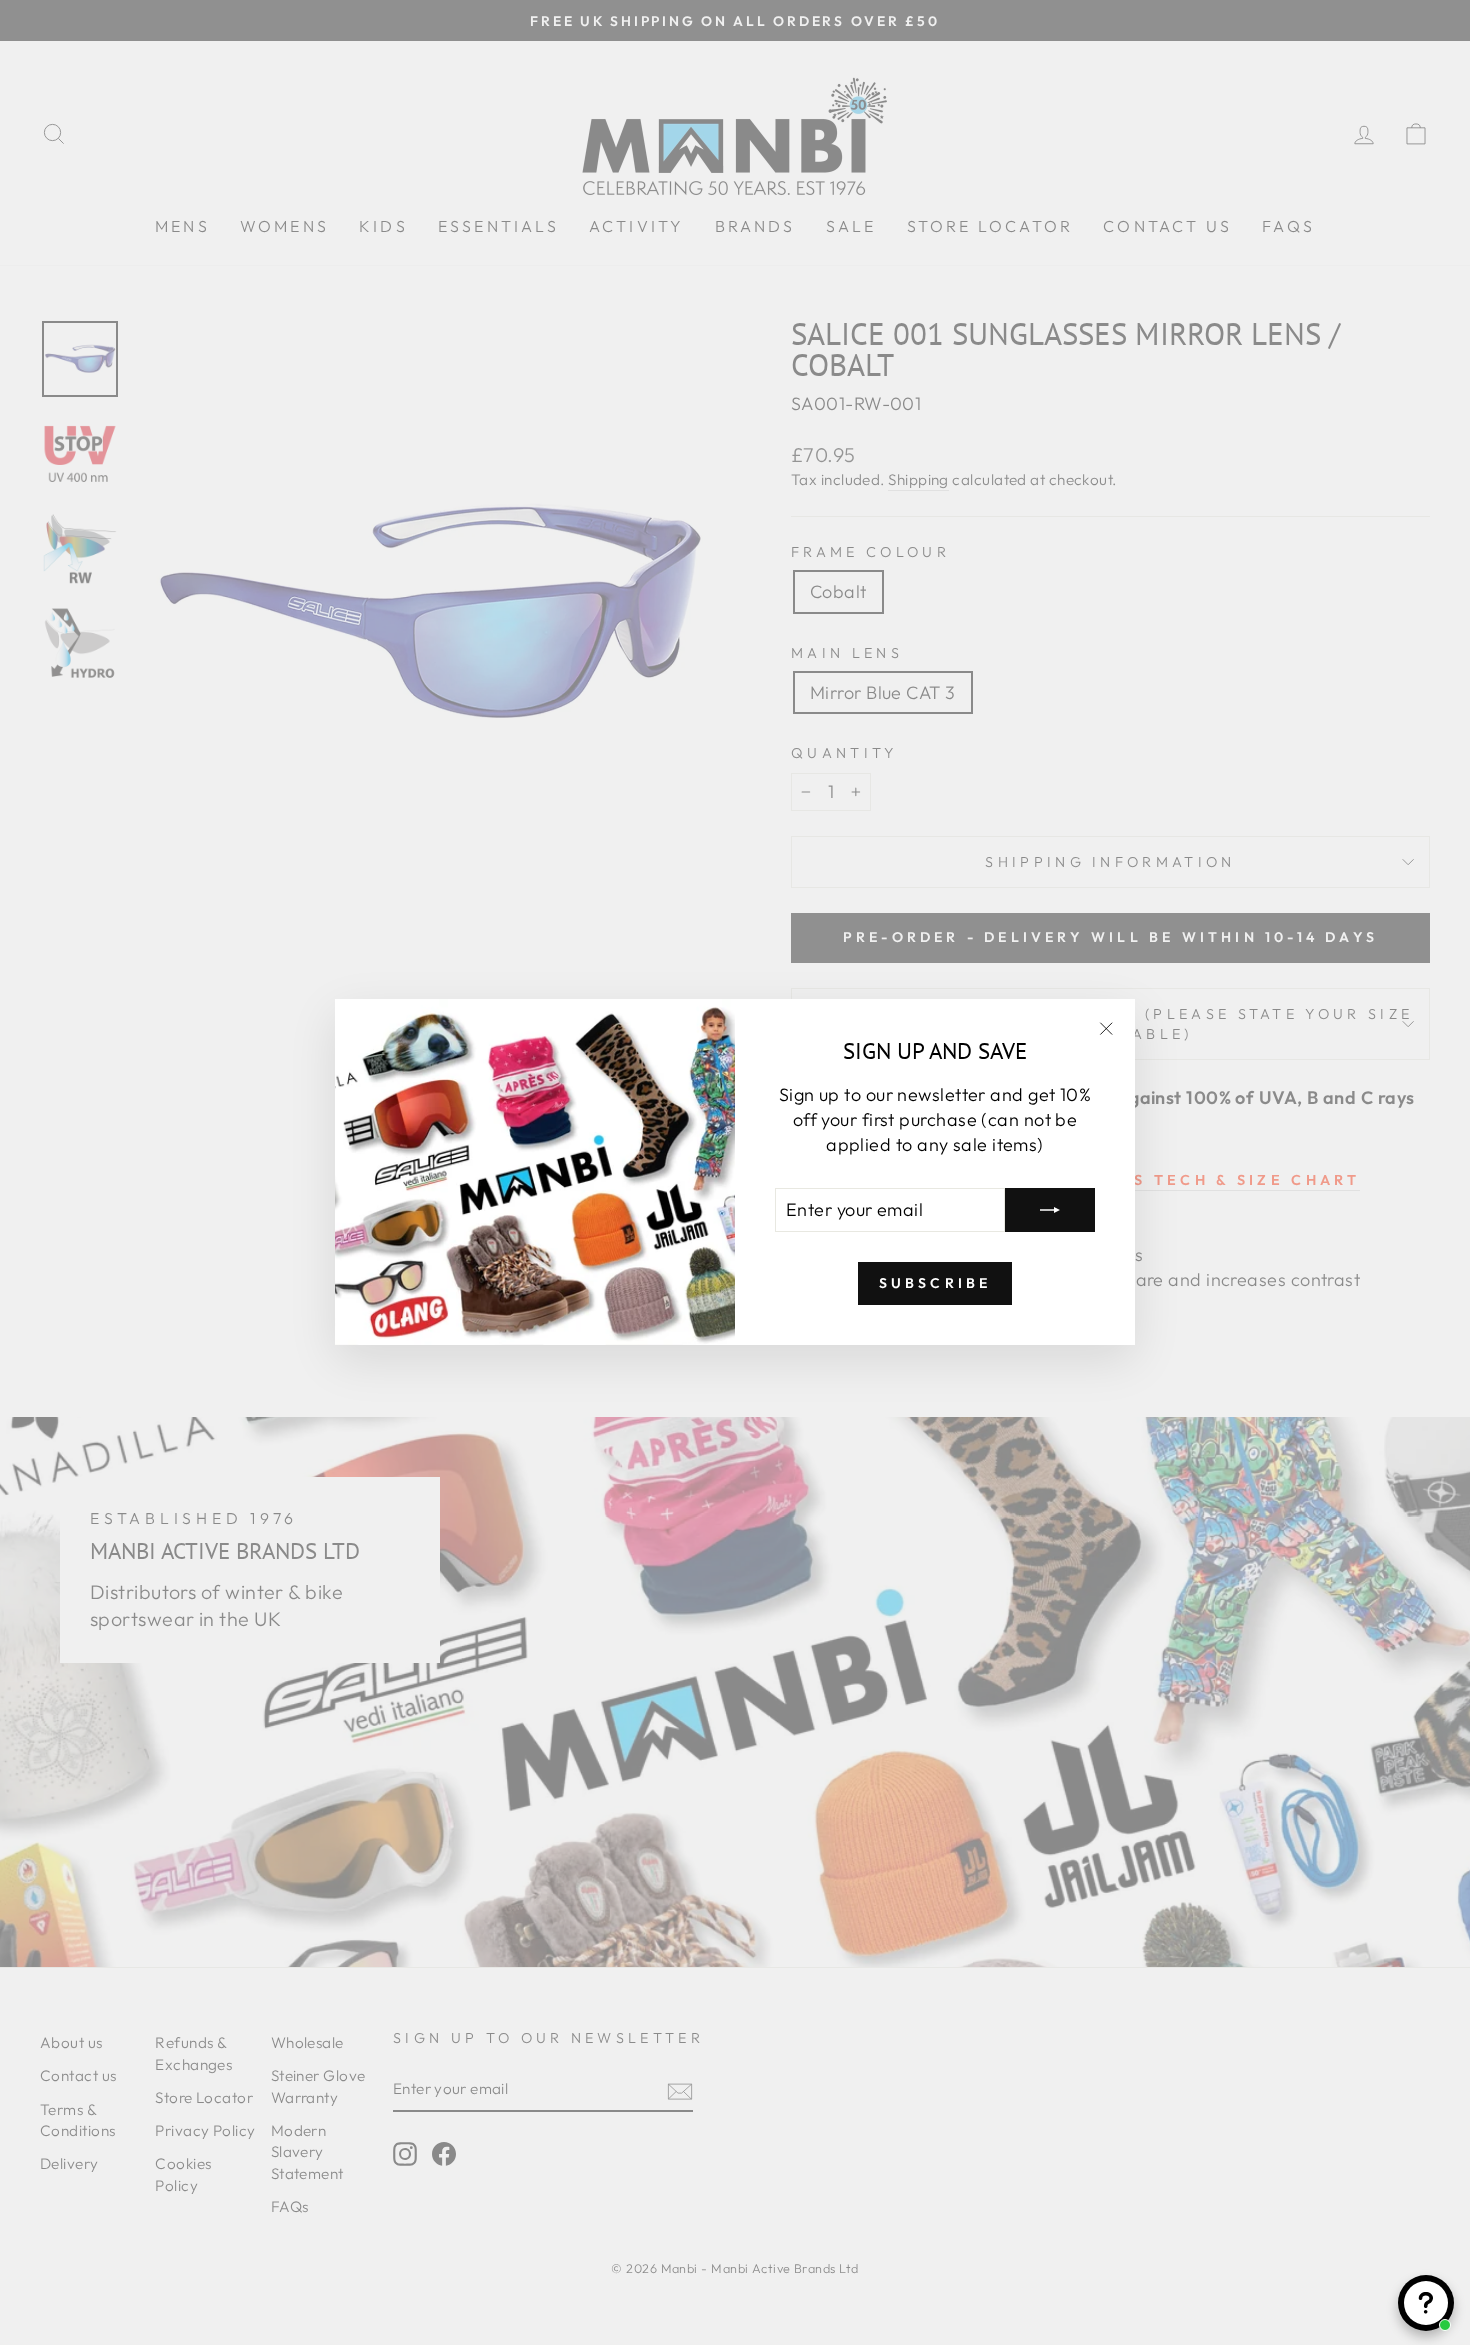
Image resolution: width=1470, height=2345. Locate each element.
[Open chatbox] (1426, 2303)
